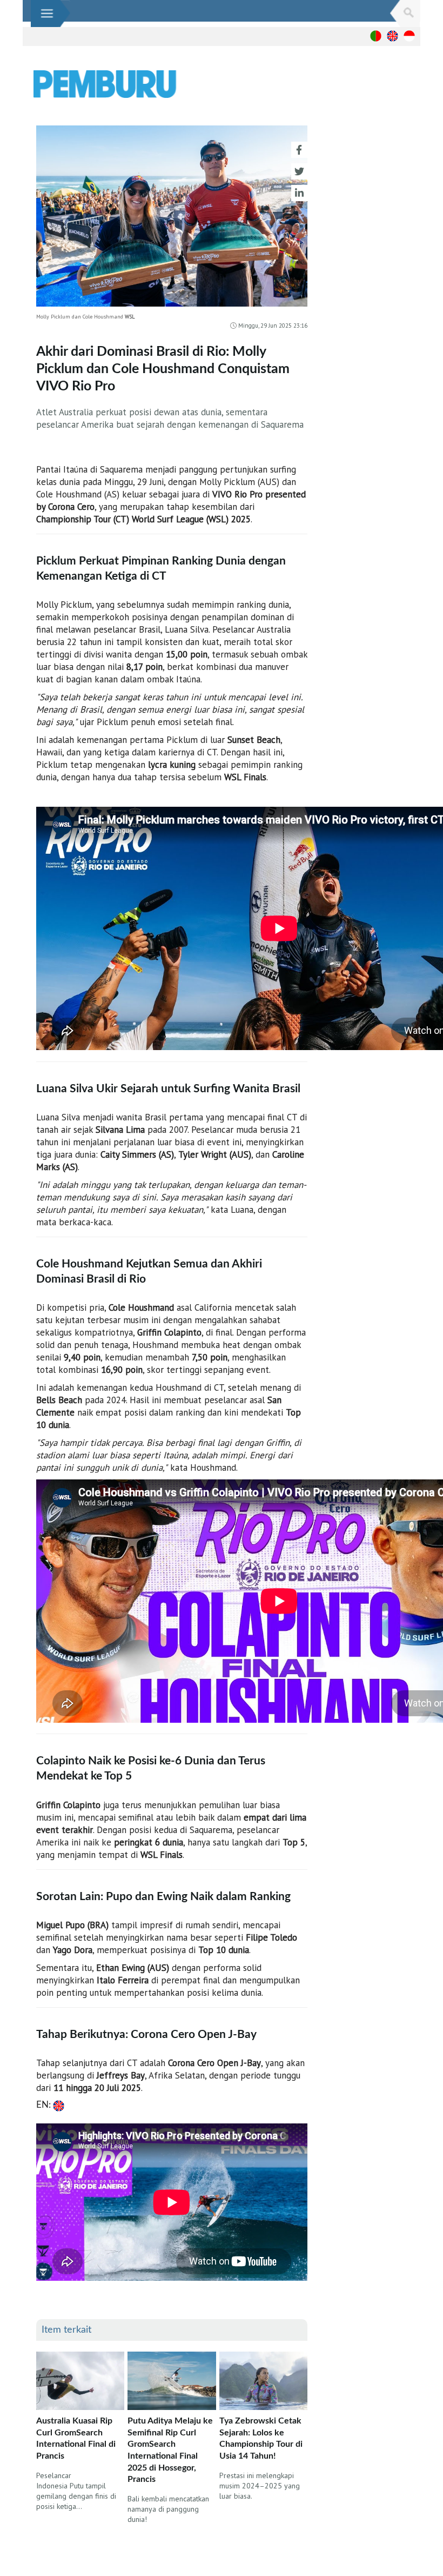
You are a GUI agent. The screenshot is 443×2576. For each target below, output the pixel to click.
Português (376, 36)
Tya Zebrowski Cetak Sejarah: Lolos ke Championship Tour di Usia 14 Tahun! (261, 2438)
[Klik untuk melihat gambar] (172, 219)
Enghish (392, 36)
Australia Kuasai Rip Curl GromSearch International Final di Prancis (76, 2438)
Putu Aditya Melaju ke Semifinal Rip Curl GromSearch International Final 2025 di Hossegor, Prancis (170, 2450)
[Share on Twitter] (299, 171)
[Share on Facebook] (299, 150)
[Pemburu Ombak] (173, 84)
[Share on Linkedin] (299, 193)
